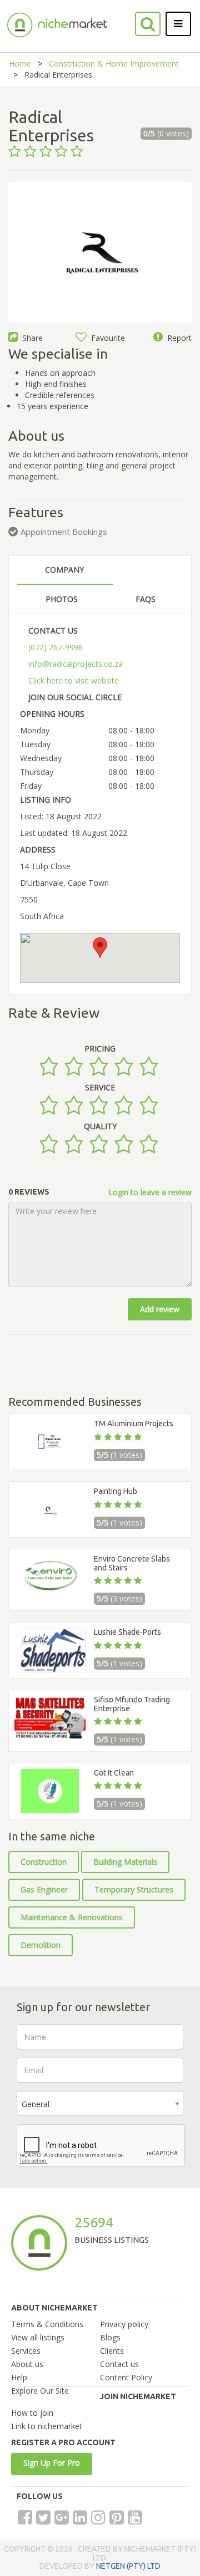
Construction (44, 1862)
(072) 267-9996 (56, 647)
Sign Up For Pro (52, 2463)
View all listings (38, 2337)
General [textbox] (36, 2104)
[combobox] (100, 2103)
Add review (160, 1309)
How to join (32, 2413)
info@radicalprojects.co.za (76, 664)
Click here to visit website (74, 680)
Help (19, 2377)
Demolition (41, 1945)
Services (26, 2351)
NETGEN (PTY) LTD (128, 2566)
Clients (112, 2351)
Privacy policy (124, 2324)
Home (20, 63)
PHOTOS (62, 599)
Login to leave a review (150, 1192)
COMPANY (64, 570)
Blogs (110, 2337)
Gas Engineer (44, 1889)
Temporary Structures (134, 1889)
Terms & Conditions (47, 2324)
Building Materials (125, 1862)
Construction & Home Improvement (114, 63)
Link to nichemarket (47, 2426)
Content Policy (126, 2377)
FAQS (146, 599)
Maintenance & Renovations (72, 1917)
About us (27, 2364)
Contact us (119, 2364)
